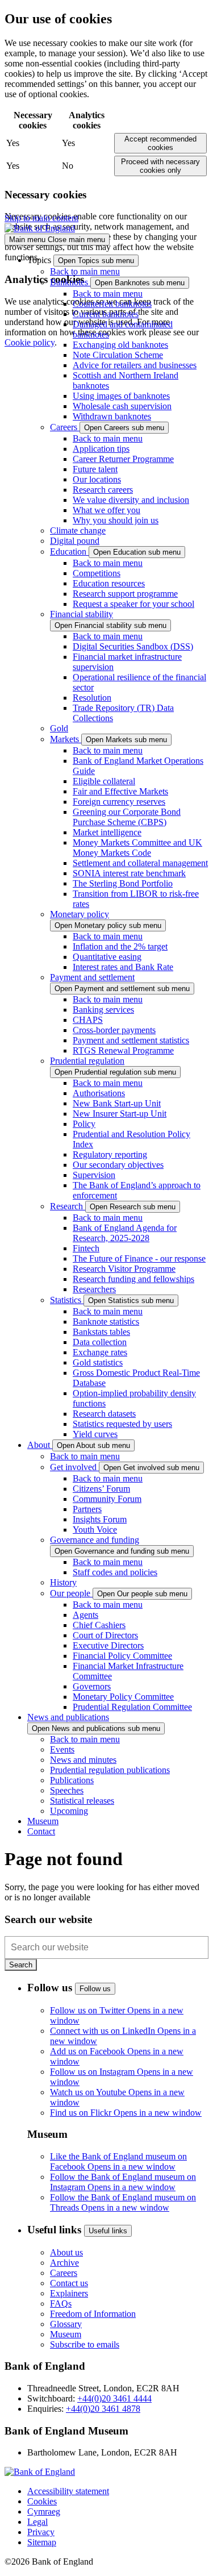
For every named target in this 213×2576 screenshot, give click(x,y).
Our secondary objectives (118, 1165)
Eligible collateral (104, 781)
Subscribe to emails (85, 2344)
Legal (37, 2522)
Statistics (67, 1300)
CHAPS (88, 1020)
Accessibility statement (68, 2491)
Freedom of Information (93, 2314)
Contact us (69, 2283)
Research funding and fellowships (133, 1279)
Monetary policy (80, 914)
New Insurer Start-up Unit (120, 1114)
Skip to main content (41, 218)
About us (66, 2252)
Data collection (100, 1342)
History (63, 1582)
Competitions (97, 573)
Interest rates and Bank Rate (123, 967)
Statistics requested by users (122, 1424)
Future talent (95, 469)
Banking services (103, 1010)
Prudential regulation (87, 1061)
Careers (65, 427)
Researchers (94, 1289)
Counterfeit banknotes (112, 304)
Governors (92, 1686)
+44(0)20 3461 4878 (103, 2409)
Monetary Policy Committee (123, 1697)
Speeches (67, 1790)
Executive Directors (108, 1645)
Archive (64, 2263)
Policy (84, 1124)
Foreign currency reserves (119, 802)
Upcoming (69, 1811)
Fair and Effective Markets (120, 791)
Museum (66, 2334)
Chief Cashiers (99, 1625)
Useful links (108, 2231)
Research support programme (125, 594)
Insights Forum (100, 1519)
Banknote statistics (106, 1322)
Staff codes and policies (115, 1572)
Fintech (86, 1248)
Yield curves (95, 1434)
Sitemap (42, 2542)
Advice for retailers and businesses (135, 365)
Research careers (103, 490)
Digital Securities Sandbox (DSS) (133, 646)
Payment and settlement (92, 977)
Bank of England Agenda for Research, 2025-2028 (125, 1233)
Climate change (78, 530)
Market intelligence (107, 832)
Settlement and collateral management (140, 863)
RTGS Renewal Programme (123, 1050)
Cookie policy (30, 342)
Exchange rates (100, 1352)
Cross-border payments (114, 1030)
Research (68, 1206)
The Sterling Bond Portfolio (123, 883)
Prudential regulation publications (110, 1770)
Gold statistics (98, 1362)
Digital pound (75, 541)
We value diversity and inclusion (131, 500)
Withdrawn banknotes (112, 416)
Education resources (109, 583)
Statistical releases (82, 1801)
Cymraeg (44, 2512)
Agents (85, 1615)
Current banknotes (106, 314)
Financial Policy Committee (122, 1656)
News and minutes (83, 1760)
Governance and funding (95, 1540)
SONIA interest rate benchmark (129, 873)
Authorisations (99, 1093)
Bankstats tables (101, 1332)
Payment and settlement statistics (131, 1040)
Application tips (101, 449)
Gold (59, 728)
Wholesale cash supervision (122, 406)
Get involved (74, 1467)
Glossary (66, 2324)
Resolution (92, 698)
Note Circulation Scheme (118, 355)
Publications (72, 1780)
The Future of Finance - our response (139, 1258)
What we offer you (106, 510)
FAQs (61, 2304)
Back (85, 271)
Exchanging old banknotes (120, 345)
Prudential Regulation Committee (132, 1707)
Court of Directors (105, 1635)
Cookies (42, 2501)
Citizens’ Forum (101, 1489)
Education (69, 552)
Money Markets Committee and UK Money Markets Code (137, 848)
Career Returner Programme (123, 459)
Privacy (41, 2532)
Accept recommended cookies (160, 143)
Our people (71, 1593)
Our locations (97, 479)
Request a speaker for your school (133, 604)
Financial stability (82, 614)
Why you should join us (116, 520)
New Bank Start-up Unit (117, 1103)
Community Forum (107, 1499)
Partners (87, 1509)
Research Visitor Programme (124, 1269)
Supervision (94, 1175)
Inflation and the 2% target (120, 946)
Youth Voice (95, 1530)
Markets (66, 739)
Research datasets (104, 1414)
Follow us (95, 1989)
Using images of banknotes (121, 396)
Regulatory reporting (110, 1154)
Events (62, 1749)
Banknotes (70, 282)
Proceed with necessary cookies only (160, 166)
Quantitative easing (107, 957)
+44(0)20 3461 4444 (114, 2398)
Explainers (69, 2293)
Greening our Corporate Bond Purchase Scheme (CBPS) (127, 817)
